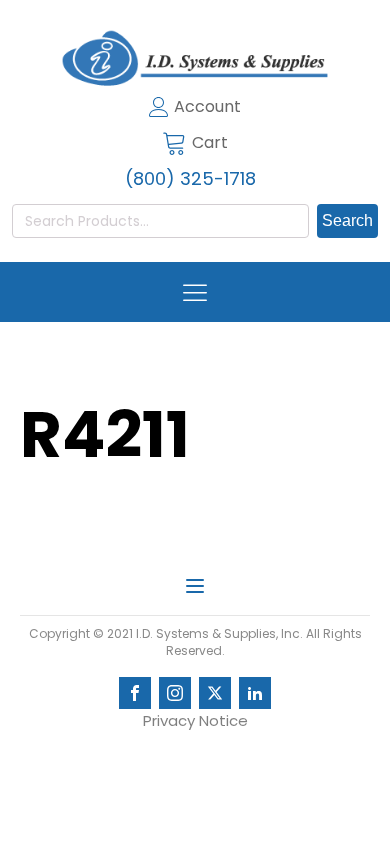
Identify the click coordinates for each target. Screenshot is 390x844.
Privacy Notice (195, 720)
